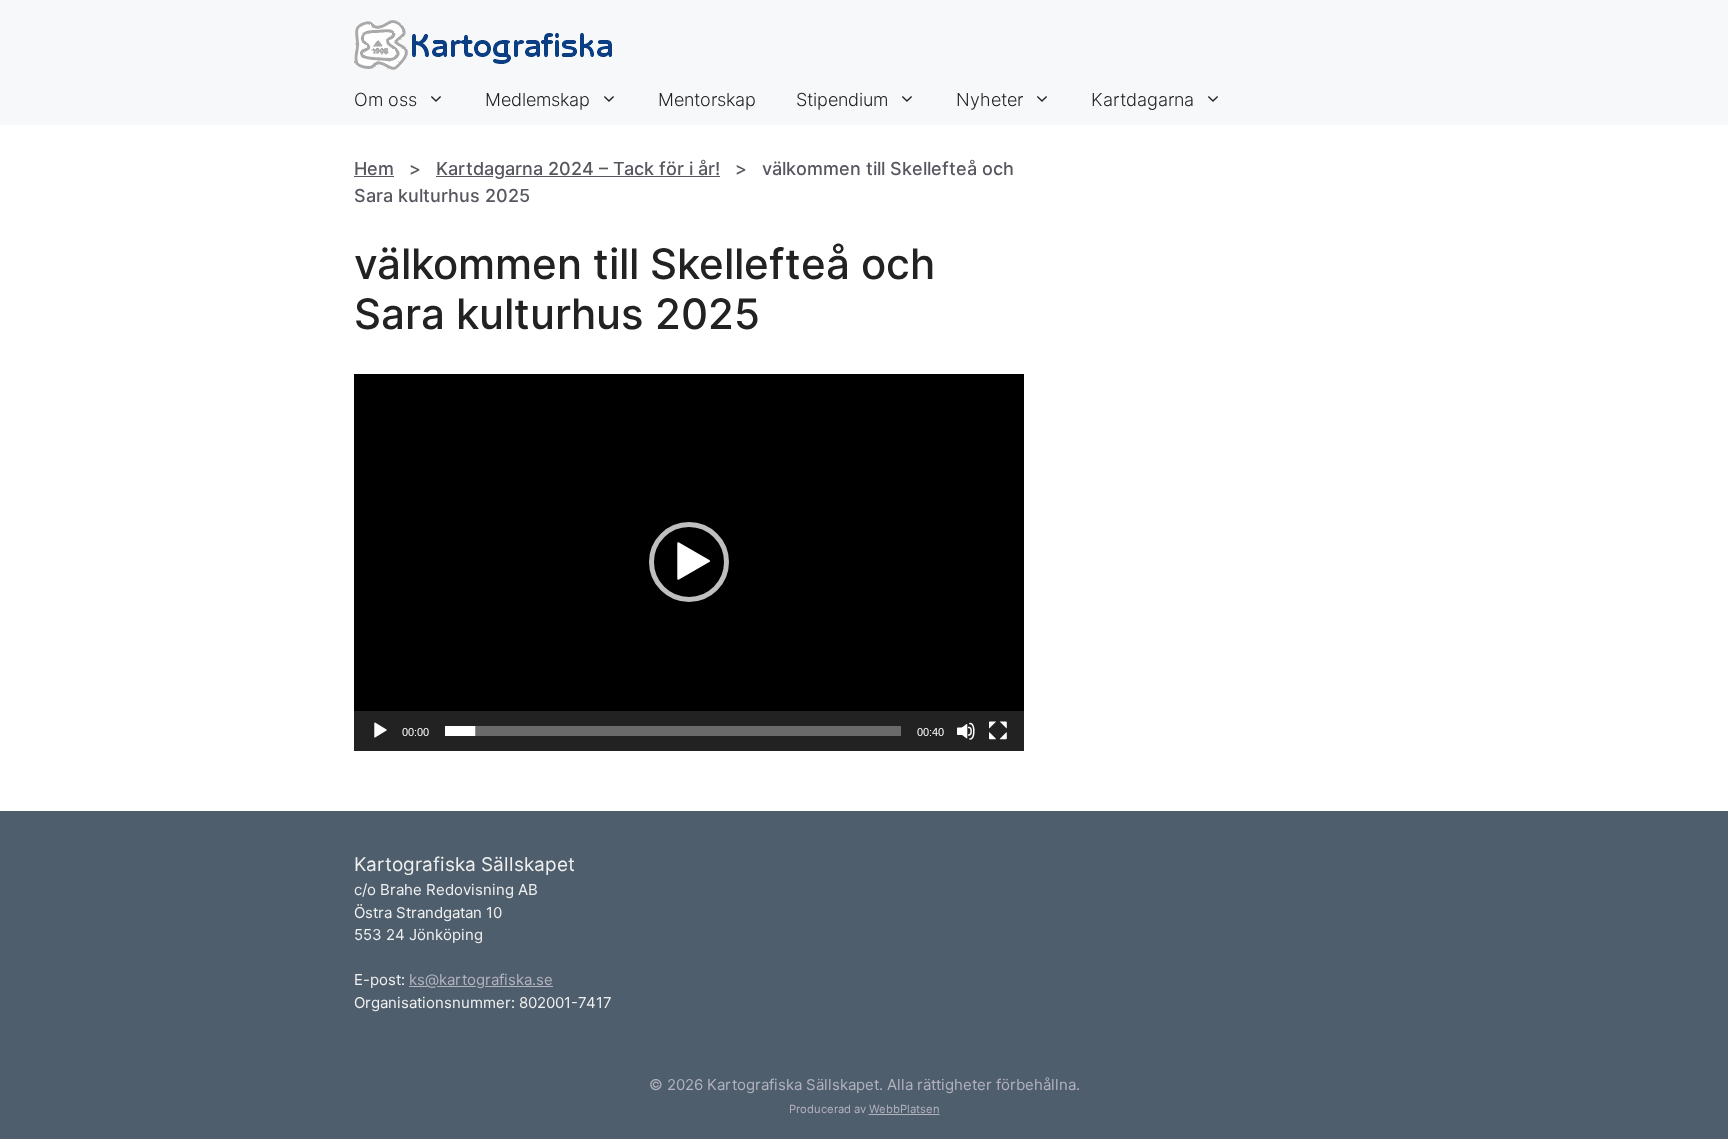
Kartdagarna (1142, 99)
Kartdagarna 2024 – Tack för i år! (578, 168)
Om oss (385, 99)
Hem (374, 168)
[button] (689, 562)
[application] (689, 562)
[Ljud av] (966, 731)
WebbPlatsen (904, 1109)
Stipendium (842, 99)
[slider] (673, 731)
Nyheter (989, 99)
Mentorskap (707, 99)
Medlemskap (537, 99)
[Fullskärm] (998, 731)
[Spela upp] (380, 731)
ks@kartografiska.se (481, 979)
